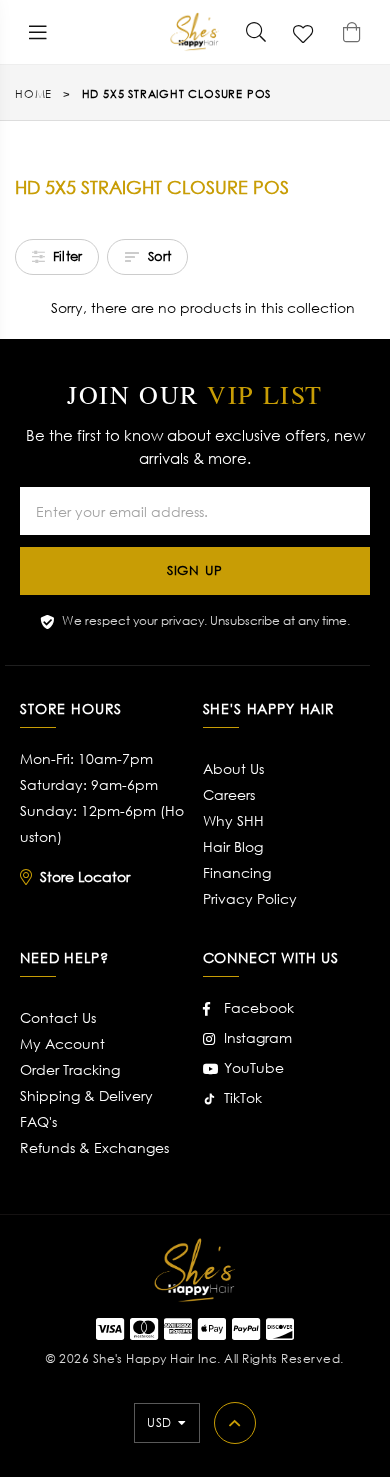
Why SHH (233, 820)
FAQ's (38, 1121)
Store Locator (85, 876)
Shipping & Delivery (86, 1095)
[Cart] (352, 32)
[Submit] (256, 32)
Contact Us (58, 1017)
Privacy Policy (250, 898)
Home (33, 94)
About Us (233, 768)
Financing (237, 872)
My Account (62, 1043)
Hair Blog (233, 846)
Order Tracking (70, 1069)
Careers (229, 794)
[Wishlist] (304, 32)
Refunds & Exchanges (94, 1147)
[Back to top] (235, 1423)
